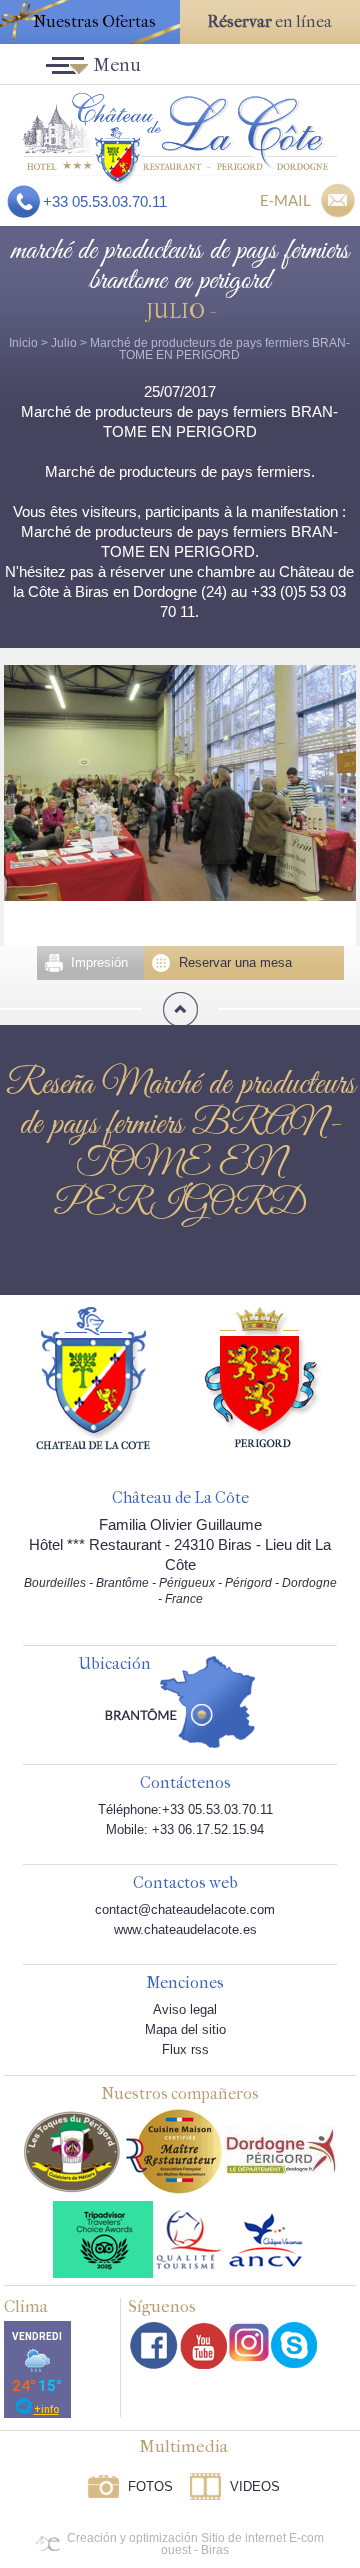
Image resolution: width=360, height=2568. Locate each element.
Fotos (150, 2486)
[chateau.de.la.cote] (294, 2345)
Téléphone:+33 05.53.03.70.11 (185, 1809)
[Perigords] (263, 1376)
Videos (255, 2486)
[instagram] (249, 2342)
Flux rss (185, 2049)
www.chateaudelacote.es (185, 1929)
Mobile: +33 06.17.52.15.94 (185, 1829)
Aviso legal (185, 2009)
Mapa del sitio (185, 2029)
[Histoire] (93, 1377)
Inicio (23, 343)
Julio (64, 343)
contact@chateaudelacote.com (185, 1909)
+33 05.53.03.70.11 (105, 201)
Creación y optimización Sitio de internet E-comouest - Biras (195, 2544)
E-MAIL (285, 200)
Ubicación (115, 1664)
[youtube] (203, 2345)
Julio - (180, 311)
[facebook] (154, 2345)
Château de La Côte (180, 1498)
